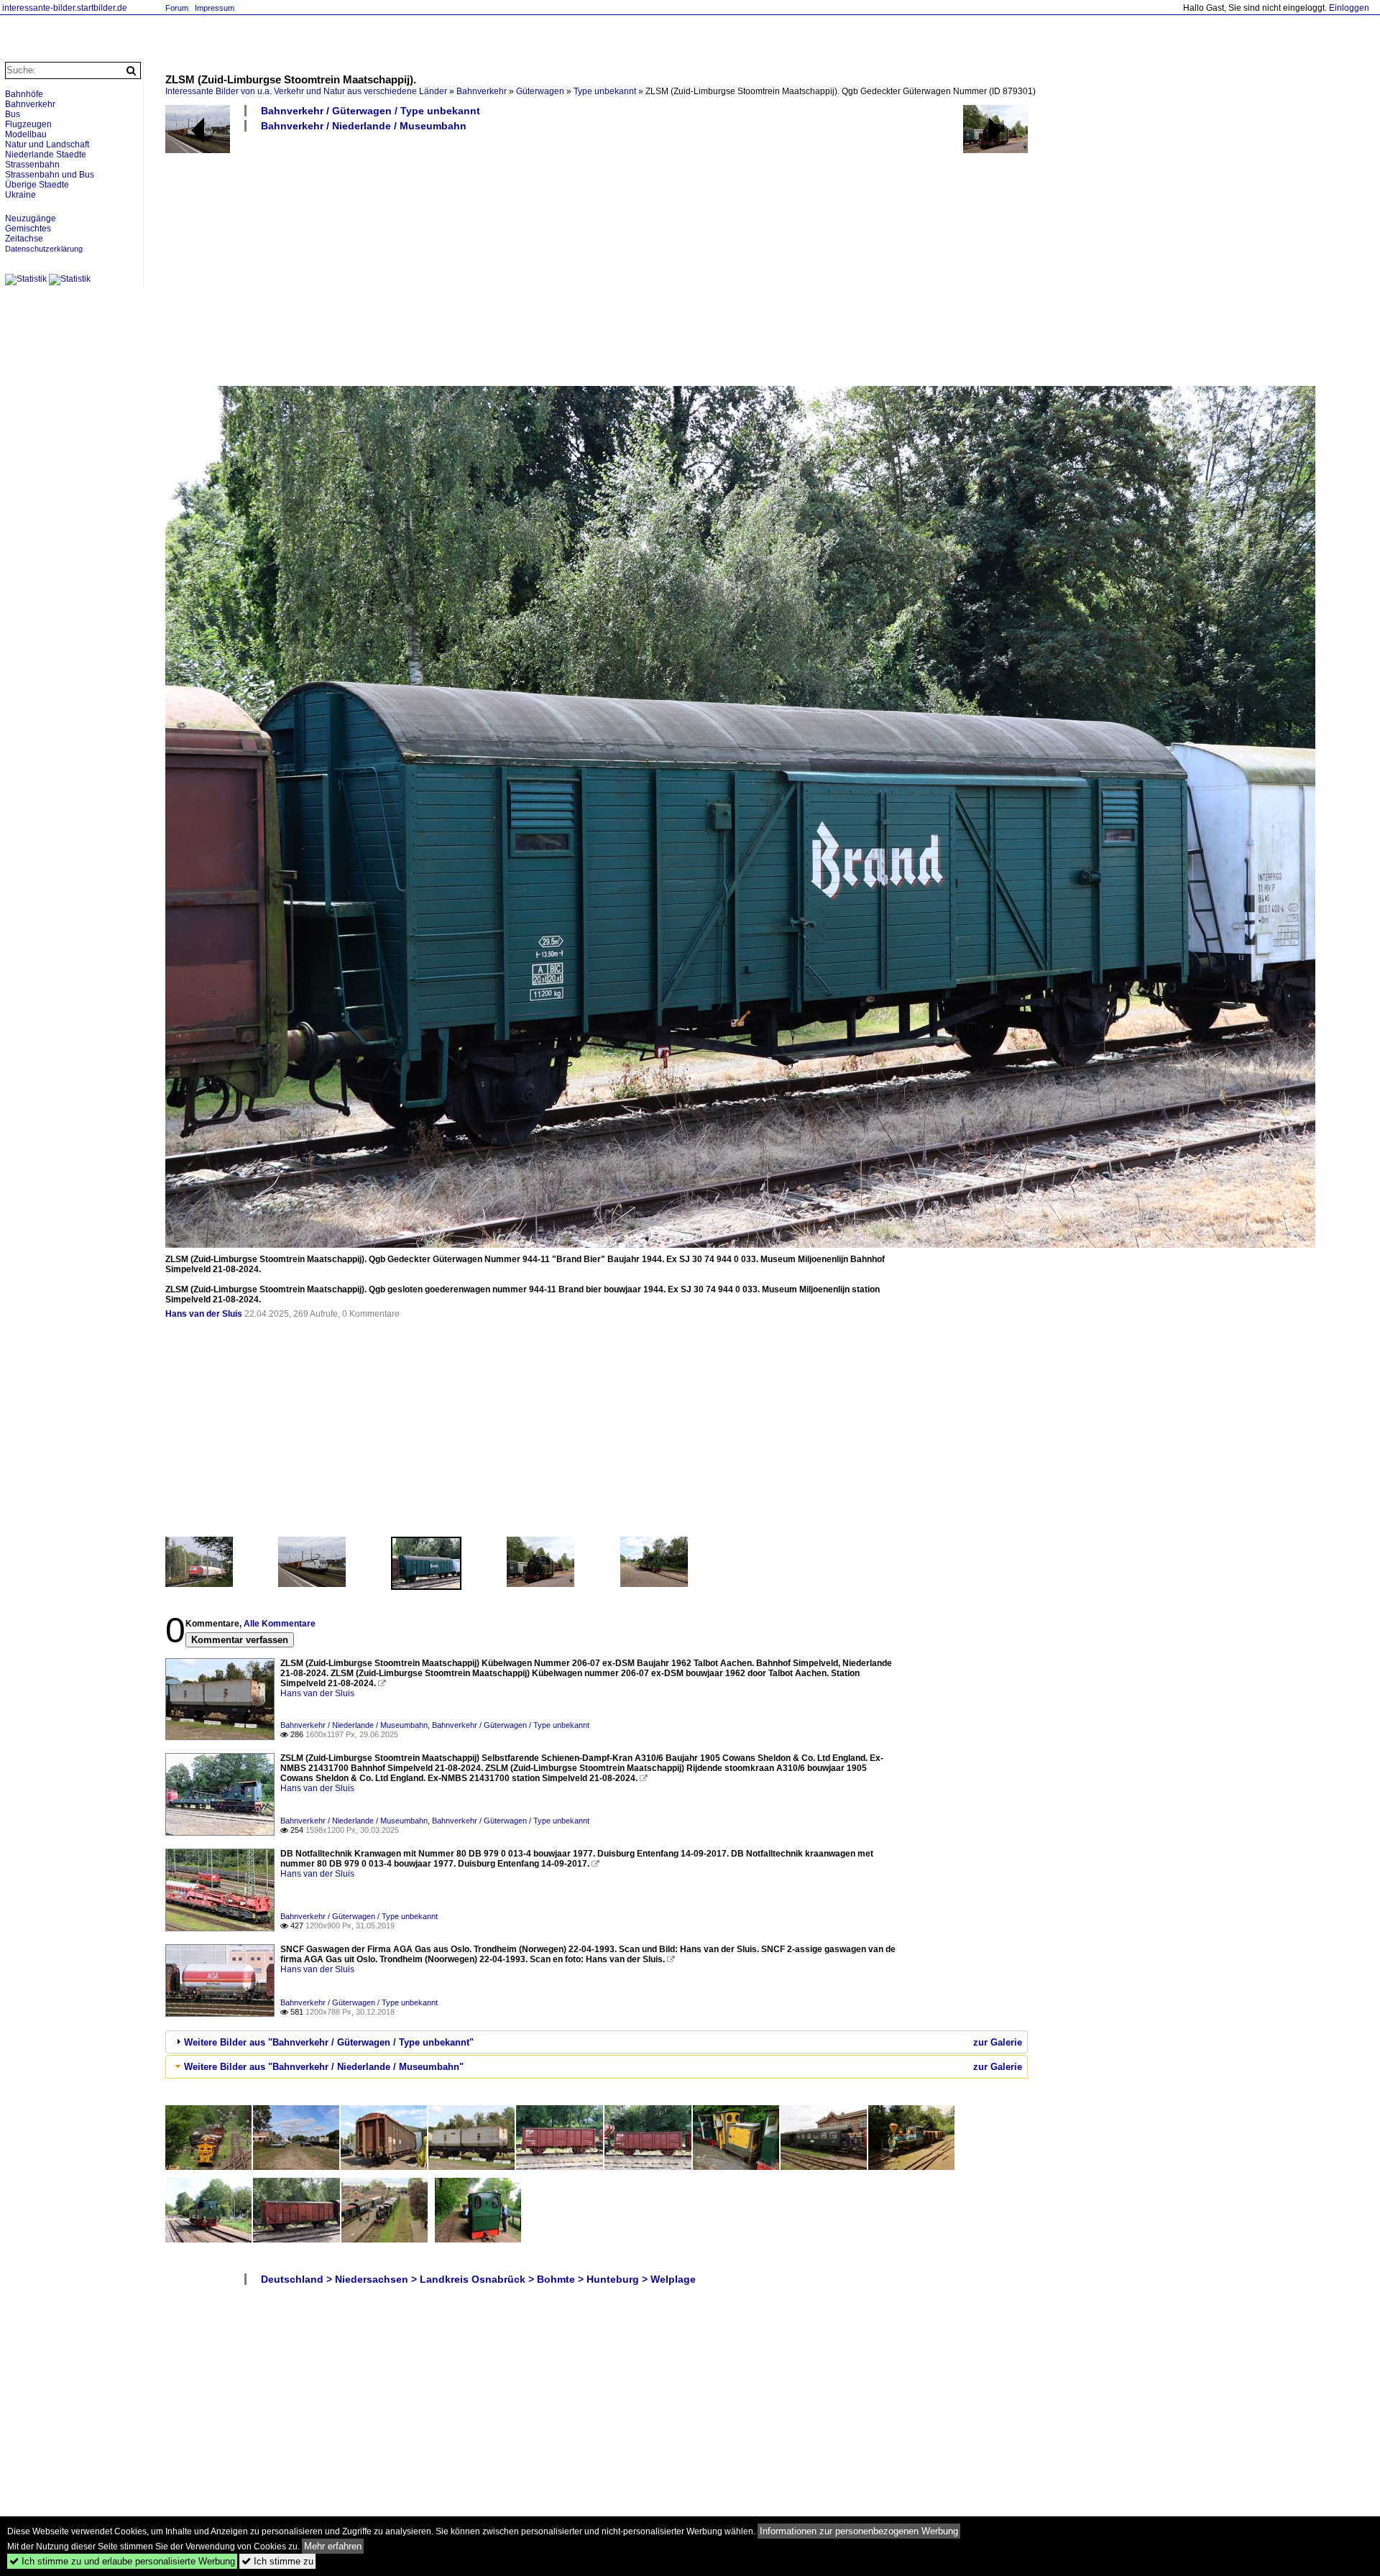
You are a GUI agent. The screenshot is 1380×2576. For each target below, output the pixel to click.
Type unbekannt (605, 91)
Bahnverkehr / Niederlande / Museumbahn (364, 126)
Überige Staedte (37, 185)
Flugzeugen (28, 124)
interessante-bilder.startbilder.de (65, 8)
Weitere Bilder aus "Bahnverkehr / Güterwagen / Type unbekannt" (329, 2042)
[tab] (597, 2042)
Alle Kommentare (280, 1624)
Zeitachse (24, 239)
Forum (177, 8)
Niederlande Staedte (46, 155)
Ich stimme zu (277, 2561)
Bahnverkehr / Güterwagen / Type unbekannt (371, 111)
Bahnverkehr (482, 91)
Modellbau (26, 134)
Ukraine (20, 195)
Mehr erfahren (333, 2546)
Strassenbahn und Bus (50, 175)
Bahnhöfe (24, 94)
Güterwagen (540, 91)
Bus (13, 114)
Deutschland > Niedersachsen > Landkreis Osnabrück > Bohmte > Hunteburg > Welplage (478, 2279)
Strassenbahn (32, 165)
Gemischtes (28, 229)
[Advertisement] (597, 258)
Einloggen (1349, 8)
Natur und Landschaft (47, 144)
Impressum (215, 8)
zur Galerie (998, 2042)
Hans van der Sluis (204, 1314)
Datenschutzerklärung (44, 249)
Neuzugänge (31, 218)
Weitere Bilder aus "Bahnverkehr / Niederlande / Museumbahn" (324, 2067)
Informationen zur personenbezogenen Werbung (859, 2531)
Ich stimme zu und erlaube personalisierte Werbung (122, 2561)
